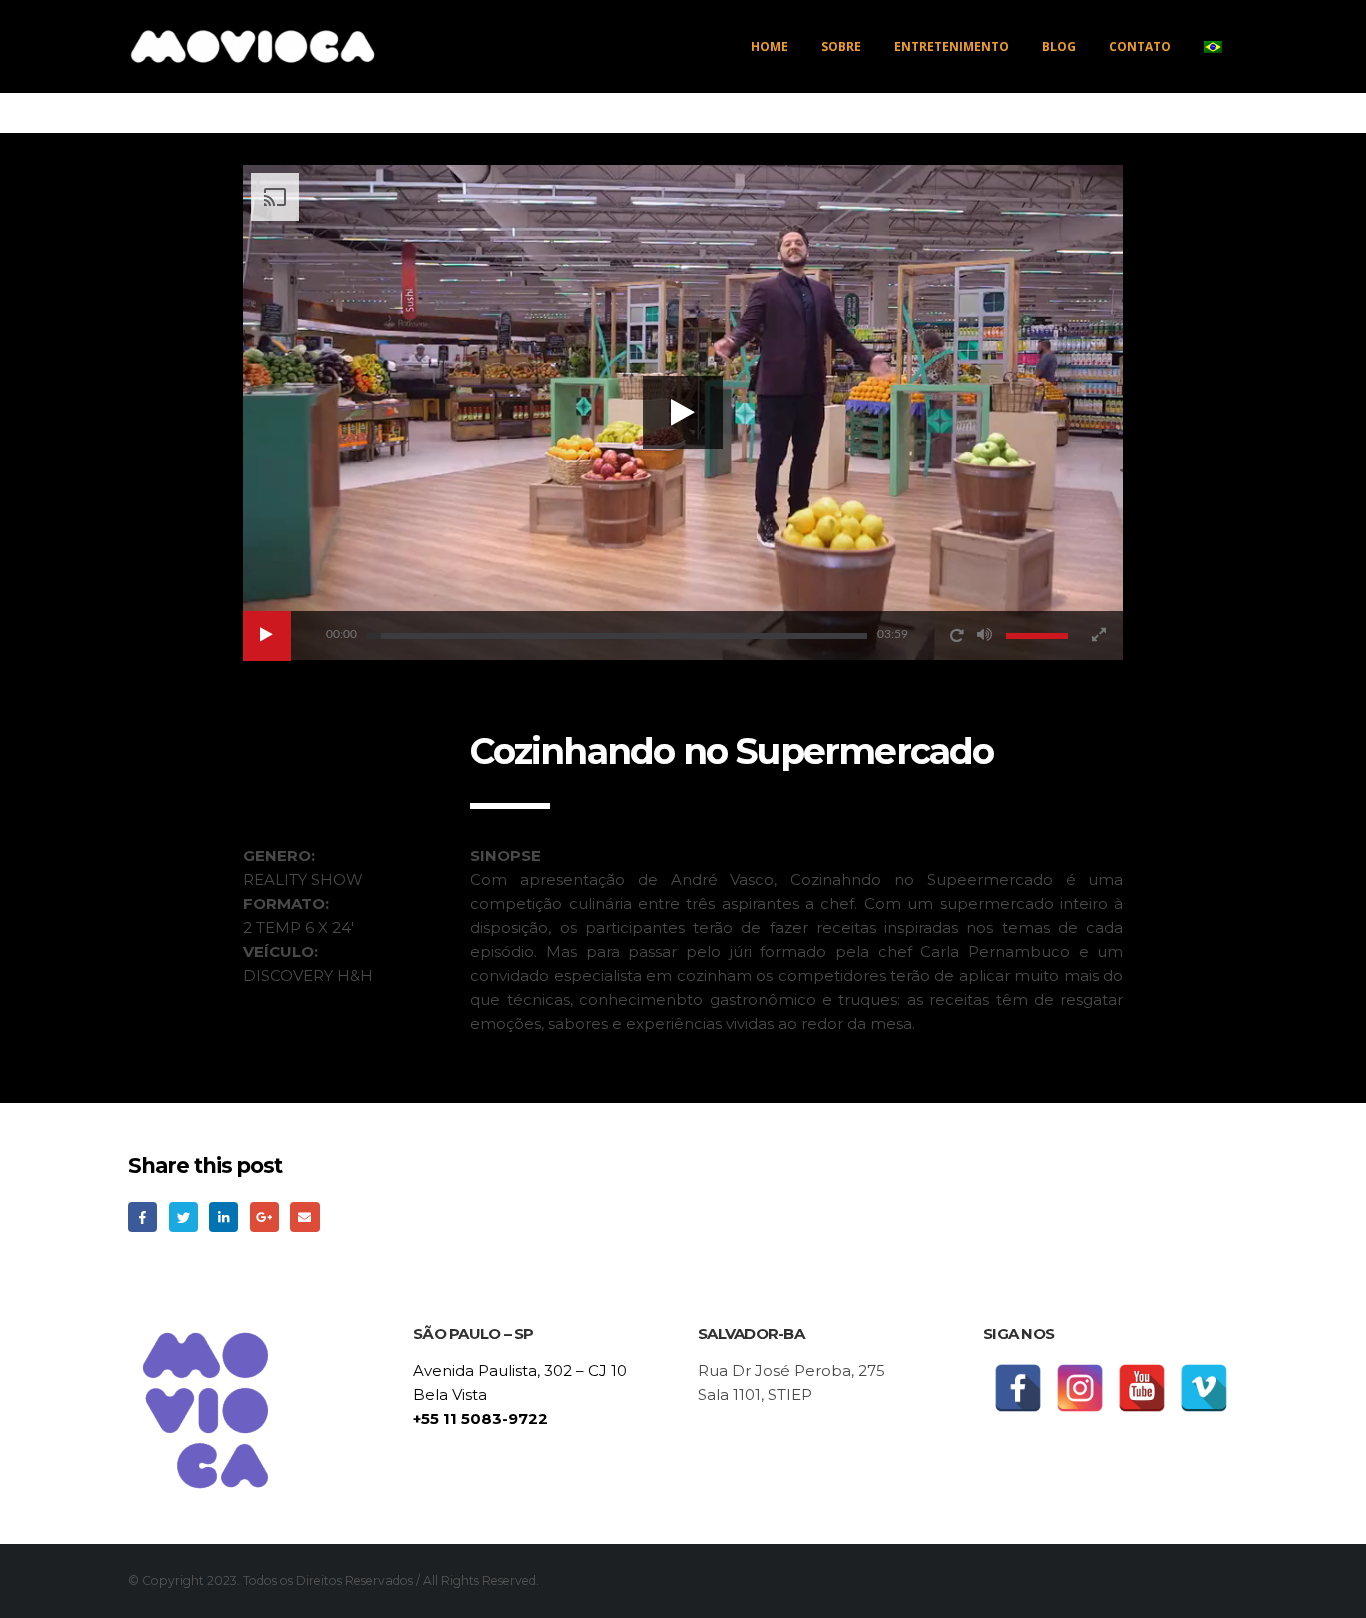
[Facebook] (1018, 1388)
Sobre (841, 46)
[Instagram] (1080, 1388)
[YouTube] (1142, 1388)
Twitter (183, 1216)
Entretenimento (951, 46)
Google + (264, 1216)
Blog (1059, 46)
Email (304, 1216)
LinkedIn (223, 1216)
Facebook (142, 1216)
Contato (1140, 46)
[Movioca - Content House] (253, 46)
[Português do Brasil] (1213, 47)
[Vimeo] (1204, 1388)
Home (769, 46)
